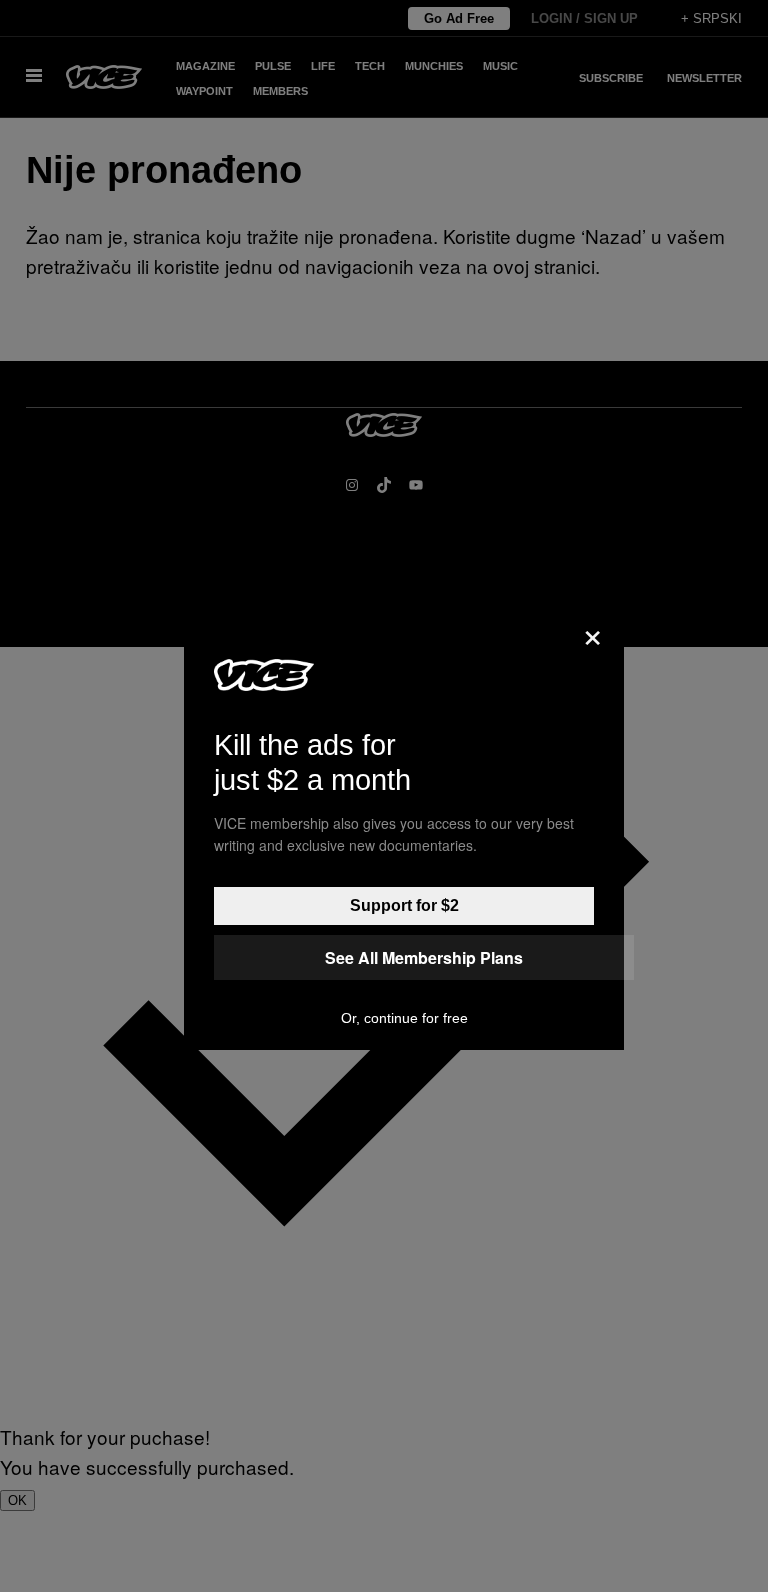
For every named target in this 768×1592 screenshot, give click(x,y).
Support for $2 (404, 905)
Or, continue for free (404, 1018)
